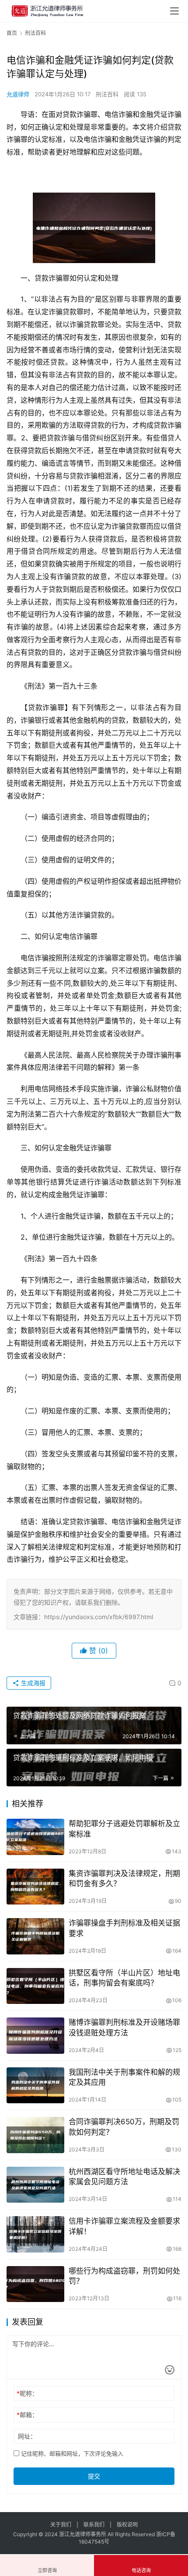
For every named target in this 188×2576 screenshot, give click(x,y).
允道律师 (18, 94)
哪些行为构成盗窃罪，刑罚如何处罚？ (124, 2276)
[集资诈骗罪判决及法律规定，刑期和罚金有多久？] (35, 1887)
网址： (27, 2436)
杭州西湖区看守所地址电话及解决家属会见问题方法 (124, 2177)
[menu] (174, 11)
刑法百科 (107, 94)
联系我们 (94, 2525)
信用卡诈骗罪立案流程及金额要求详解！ (124, 2226)
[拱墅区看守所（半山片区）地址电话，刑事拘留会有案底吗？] (35, 1986)
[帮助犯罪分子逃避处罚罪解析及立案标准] (35, 1837)
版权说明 (127, 2525)
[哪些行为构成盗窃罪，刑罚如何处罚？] (35, 2284)
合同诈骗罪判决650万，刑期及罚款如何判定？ (124, 2127)
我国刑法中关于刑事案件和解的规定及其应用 (124, 2077)
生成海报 (32, 1683)
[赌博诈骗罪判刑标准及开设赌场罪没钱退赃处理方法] (35, 2036)
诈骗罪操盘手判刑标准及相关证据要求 (124, 1928)
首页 (12, 33)
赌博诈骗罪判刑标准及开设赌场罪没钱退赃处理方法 (124, 2027)
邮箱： (27, 2415)
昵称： (27, 2393)
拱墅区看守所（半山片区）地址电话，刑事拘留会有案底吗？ (124, 1978)
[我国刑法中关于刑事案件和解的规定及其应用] (35, 2086)
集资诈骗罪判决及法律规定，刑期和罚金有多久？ (124, 1878)
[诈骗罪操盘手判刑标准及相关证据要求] (35, 1936)
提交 (94, 2476)
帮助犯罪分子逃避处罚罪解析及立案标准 (124, 1829)
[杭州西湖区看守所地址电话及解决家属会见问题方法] (35, 2185)
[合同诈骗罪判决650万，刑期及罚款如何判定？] (35, 2135)
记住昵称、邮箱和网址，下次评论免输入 (71, 2453)
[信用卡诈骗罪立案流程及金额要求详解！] (35, 2234)
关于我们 (61, 2525)
